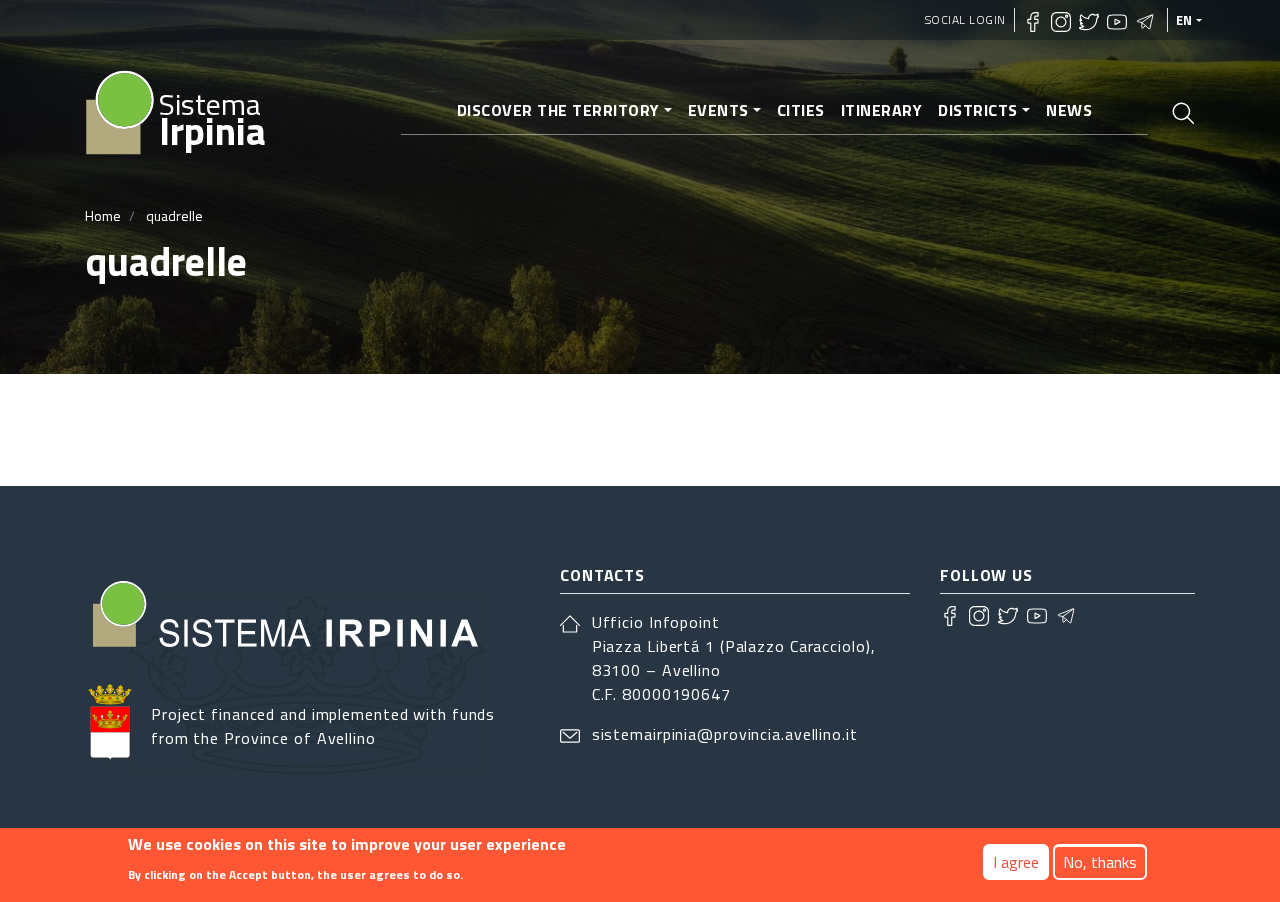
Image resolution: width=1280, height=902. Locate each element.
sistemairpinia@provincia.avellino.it (725, 734)
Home (103, 215)
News (1069, 110)
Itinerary (882, 110)
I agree (1016, 862)
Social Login (965, 19)
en (1184, 20)
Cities (801, 110)
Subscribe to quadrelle (93, 430)
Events (718, 110)
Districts (978, 110)
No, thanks (1100, 862)
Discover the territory (558, 110)
